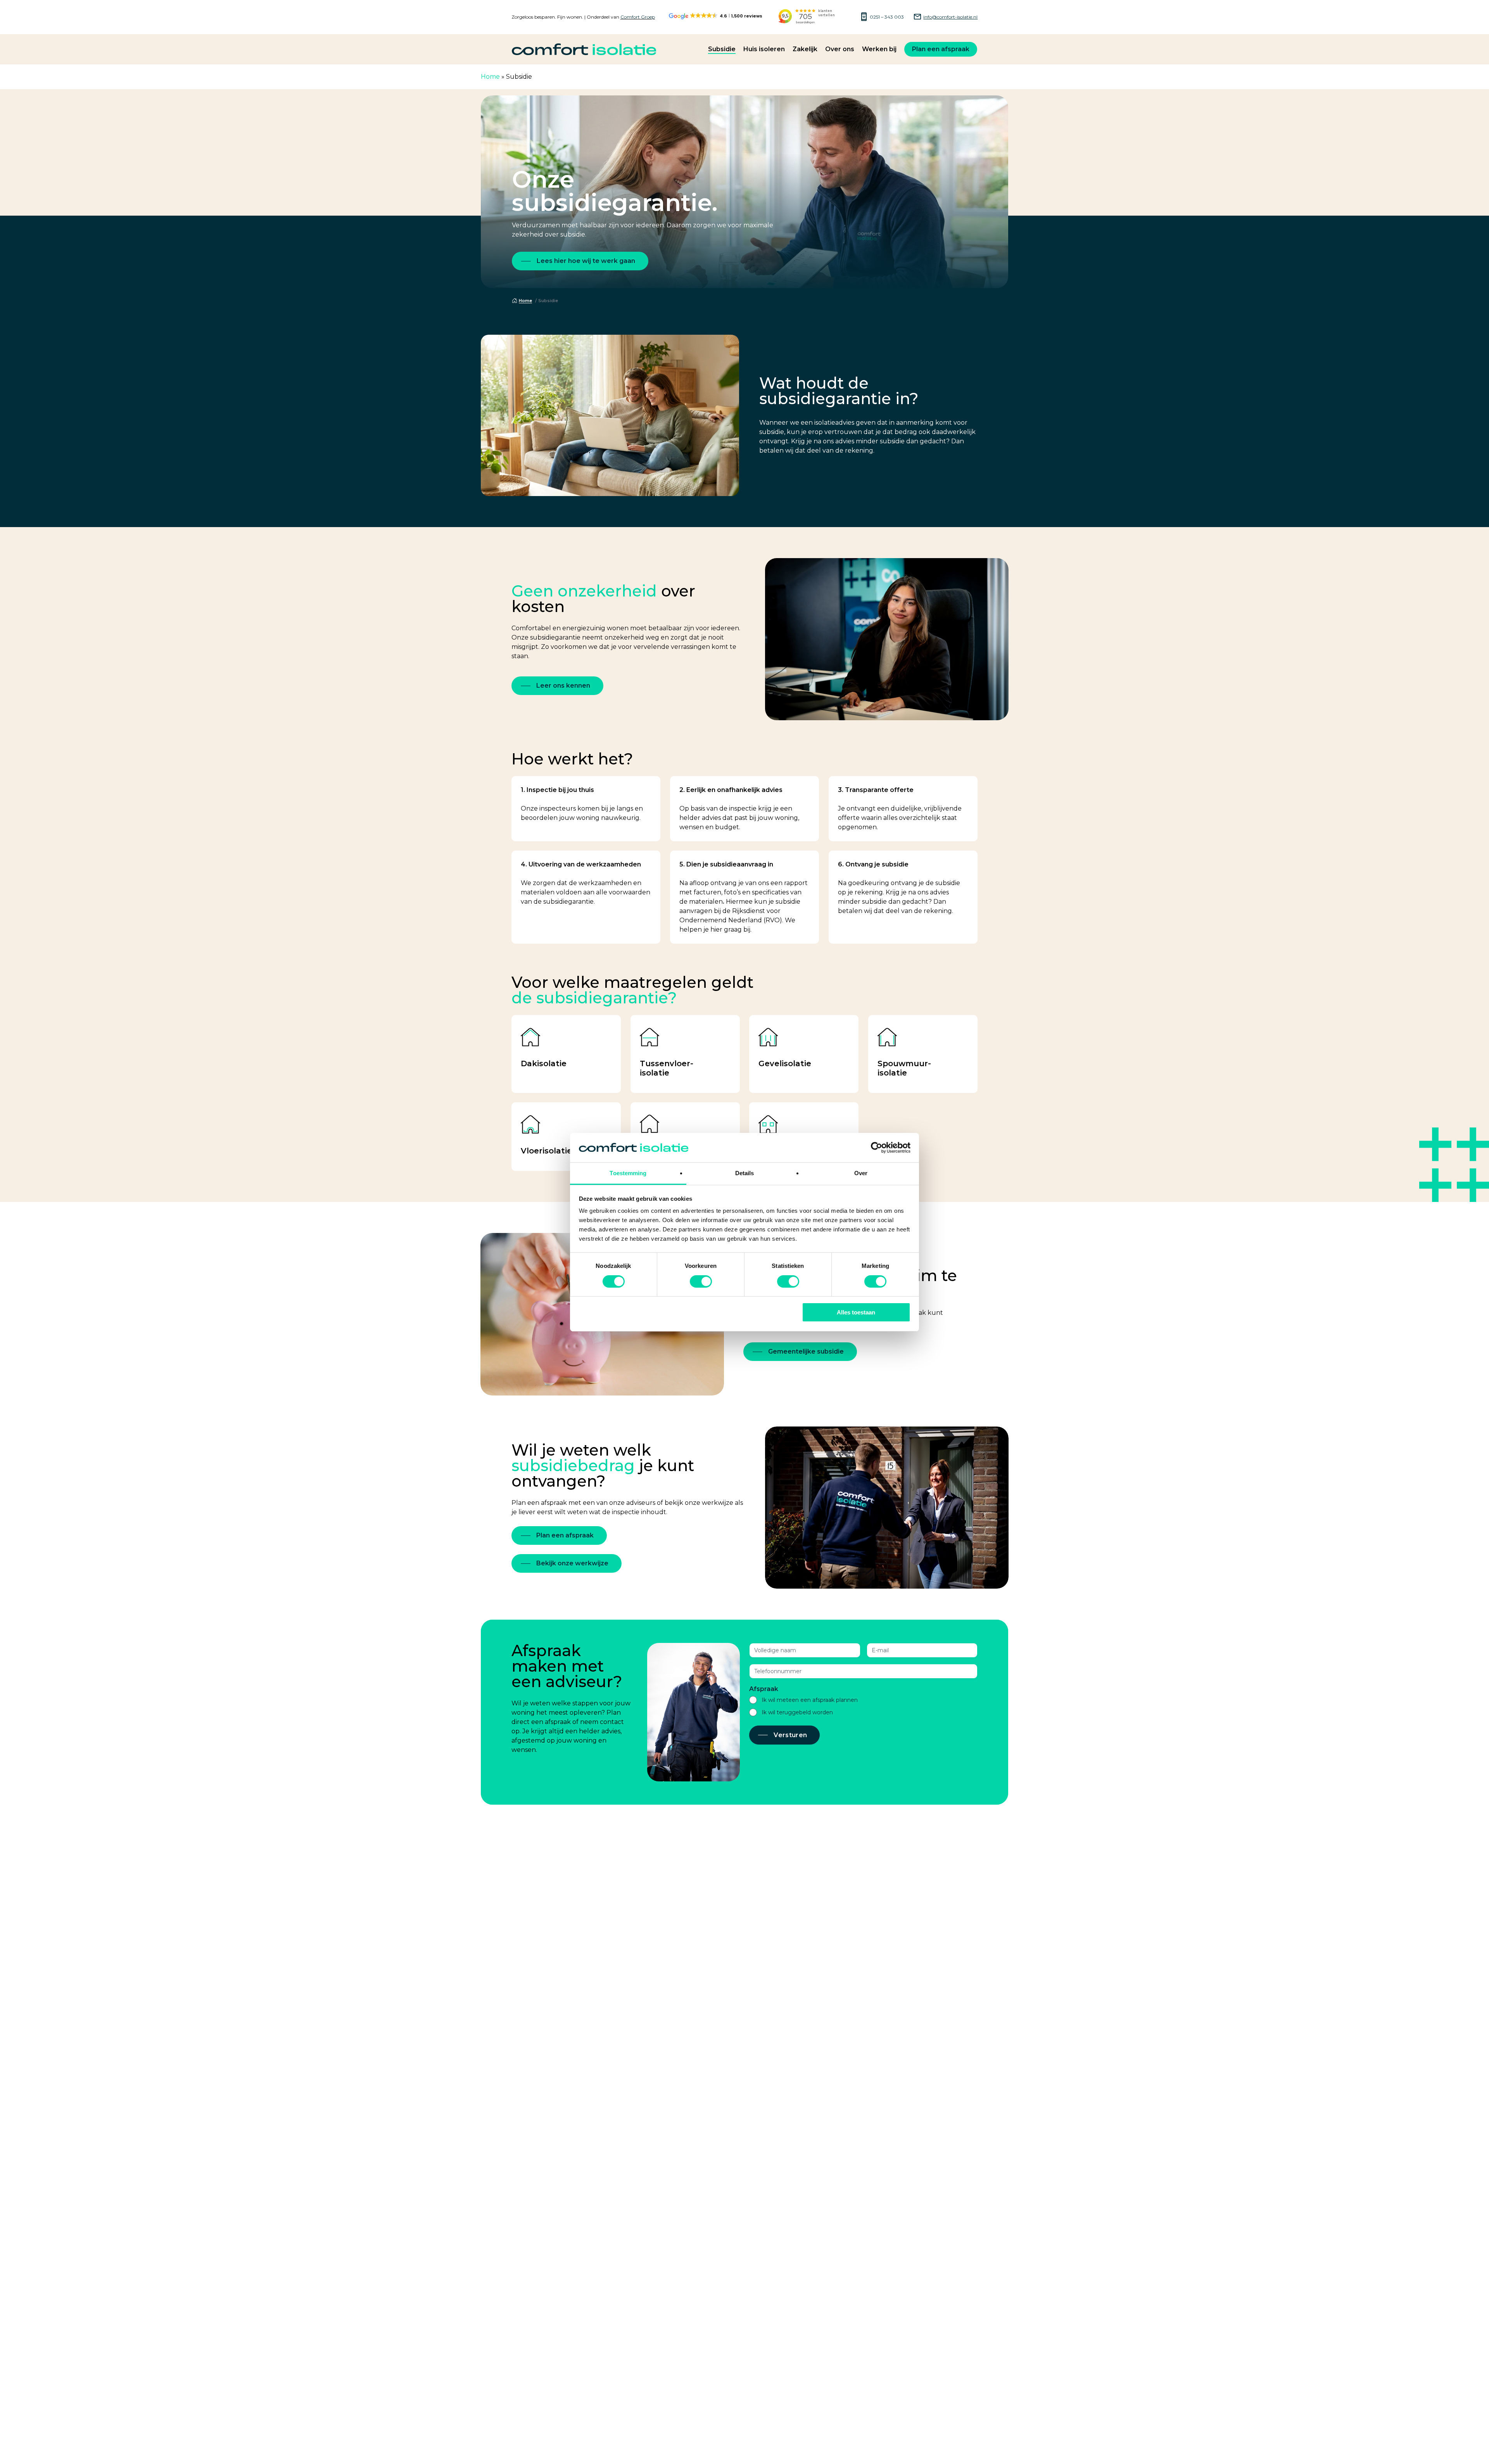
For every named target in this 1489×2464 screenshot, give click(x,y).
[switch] (701, 1281)
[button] (580, 261)
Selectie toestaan (745, 1312)
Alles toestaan (856, 1312)
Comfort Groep (638, 17)
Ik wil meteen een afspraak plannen (810, 1700)
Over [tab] (861, 1173)
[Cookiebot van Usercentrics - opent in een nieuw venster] (877, 1148)
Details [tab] (745, 1173)
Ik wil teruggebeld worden (797, 1712)
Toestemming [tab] (628, 1173)
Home (490, 77)
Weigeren (633, 1312)
